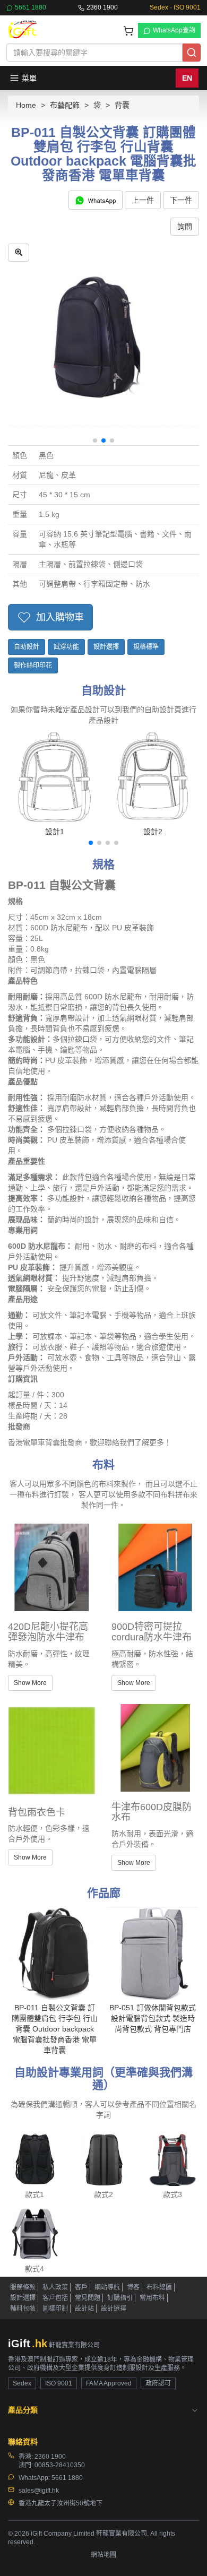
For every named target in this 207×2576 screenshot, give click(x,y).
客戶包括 (55, 2298)
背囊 (122, 105)
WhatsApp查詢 (174, 30)
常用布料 (152, 2298)
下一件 (181, 200)
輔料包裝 (23, 2309)
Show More (30, 1683)
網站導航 (107, 2287)
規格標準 (146, 647)
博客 (133, 2287)
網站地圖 (103, 2555)
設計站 (84, 2309)
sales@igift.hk (39, 2491)
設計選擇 (106, 647)
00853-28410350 (60, 2465)
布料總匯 (159, 2287)
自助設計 (27, 647)
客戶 (81, 2287)
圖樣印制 (55, 2309)
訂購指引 (120, 2298)
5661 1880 (31, 7)
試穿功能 (66, 647)
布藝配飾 (65, 105)
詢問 (185, 227)
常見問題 (88, 2298)
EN (187, 78)
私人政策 (55, 2287)
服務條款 (23, 2287)
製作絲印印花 (33, 665)
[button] (95, 440)
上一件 (143, 200)
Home (26, 105)
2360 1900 (102, 7)
